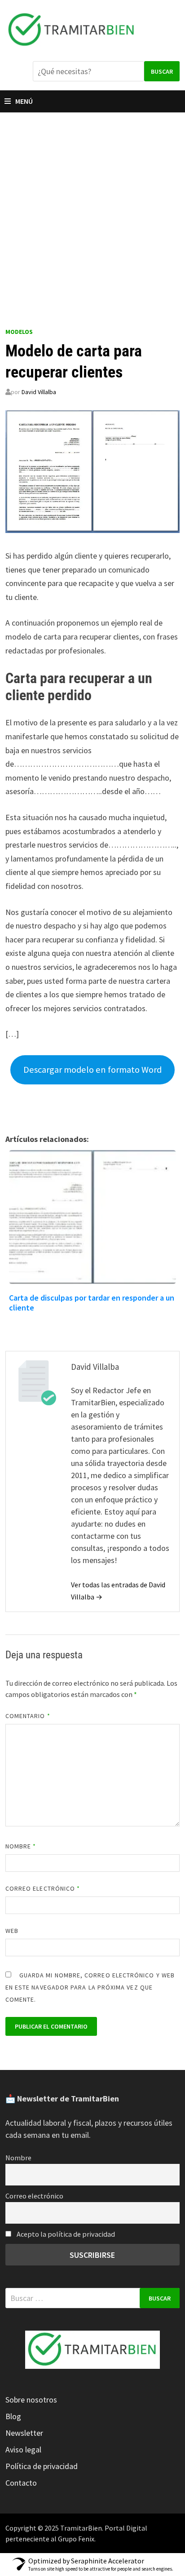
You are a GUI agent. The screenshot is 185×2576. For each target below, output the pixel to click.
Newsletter (24, 2433)
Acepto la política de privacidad (65, 2234)
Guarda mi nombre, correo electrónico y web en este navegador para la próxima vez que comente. (90, 1987)
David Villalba (39, 392)
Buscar (162, 71)
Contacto (21, 2483)
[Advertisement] (92, 210)
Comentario (28, 1716)
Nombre (21, 1846)
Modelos (19, 332)
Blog (13, 2416)
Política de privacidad (42, 2466)
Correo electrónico (43, 1888)
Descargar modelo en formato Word (92, 1070)
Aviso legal (23, 2449)
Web (12, 1931)
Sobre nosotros (31, 2400)
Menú (24, 101)
